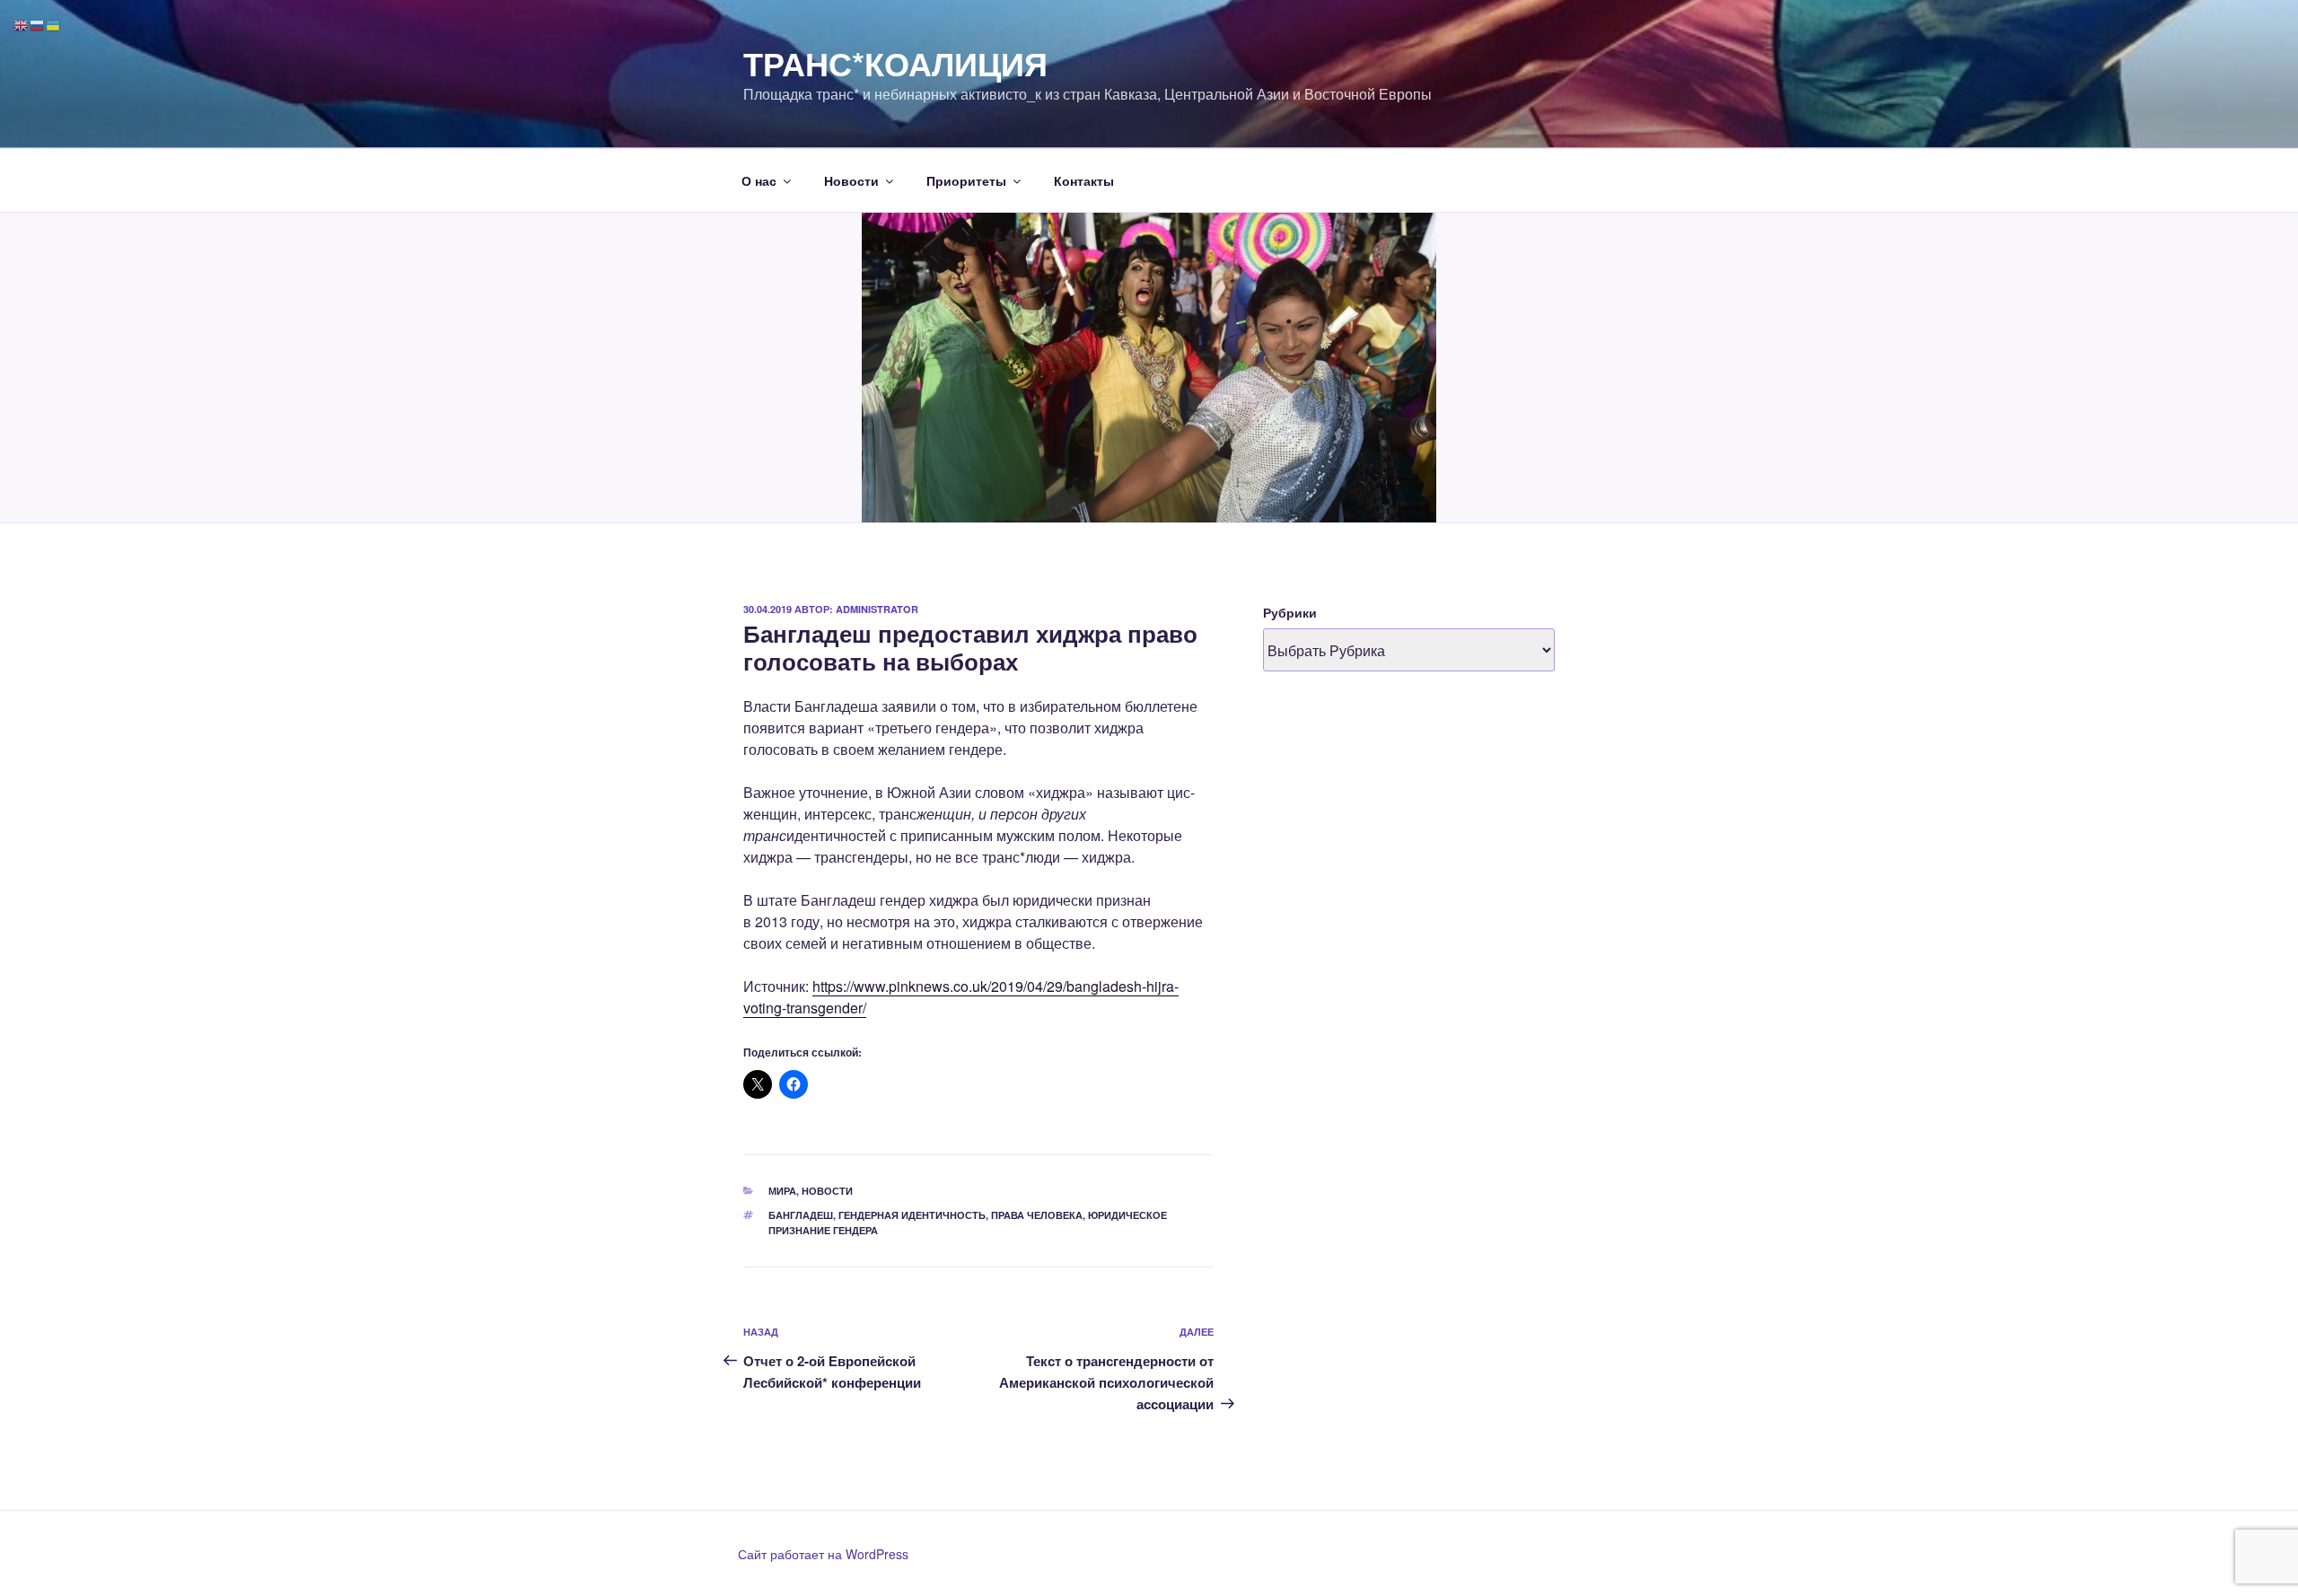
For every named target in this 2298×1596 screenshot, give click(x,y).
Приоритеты (966, 180)
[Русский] (38, 24)
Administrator (877, 609)
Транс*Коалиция (895, 63)
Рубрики (1290, 612)
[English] (22, 24)
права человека (1037, 1215)
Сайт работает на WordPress (823, 1554)
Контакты (1084, 180)
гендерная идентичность (912, 1215)
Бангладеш (801, 1215)
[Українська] (54, 24)
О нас (759, 180)
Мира (782, 1191)
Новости (851, 180)
